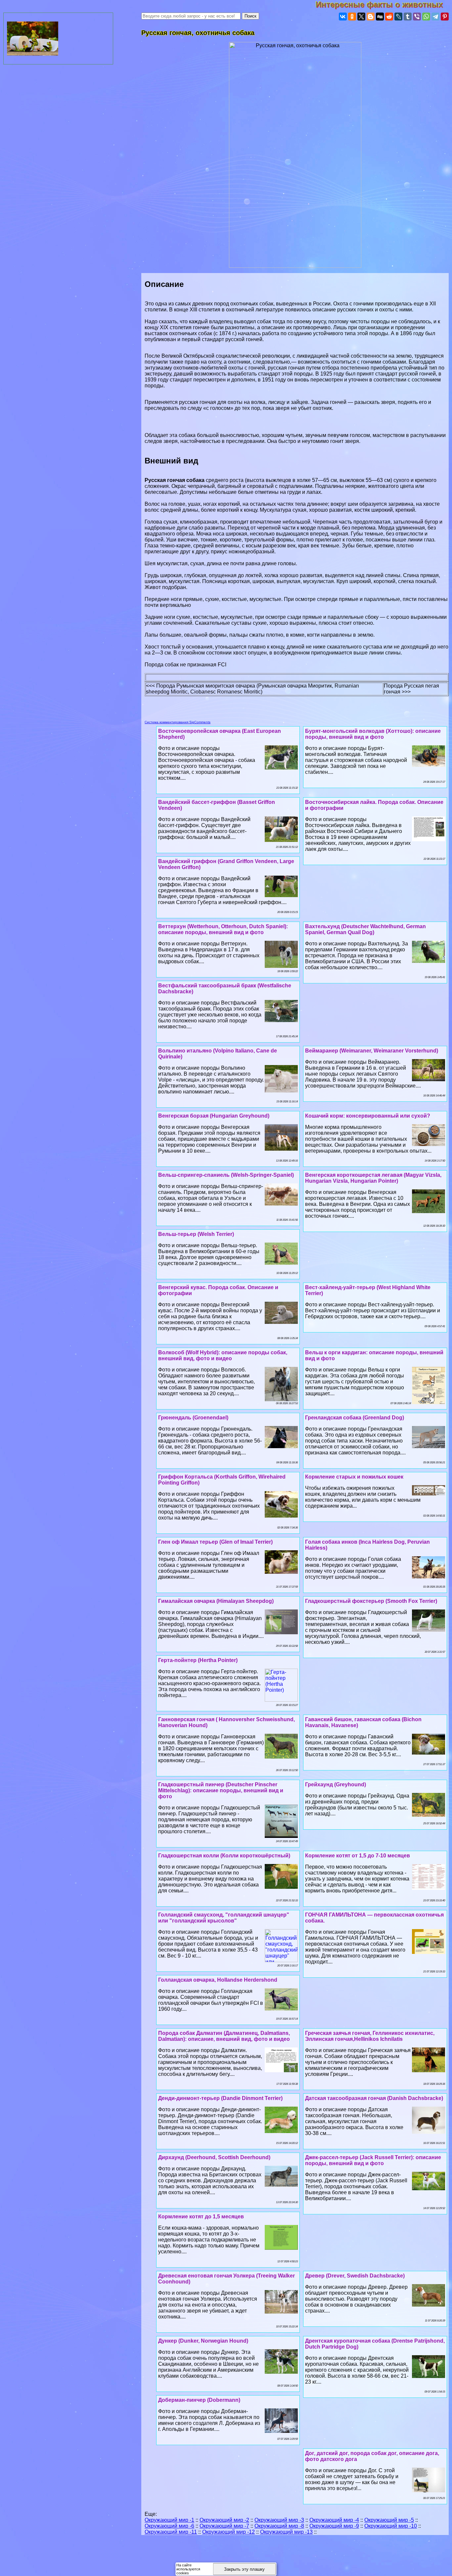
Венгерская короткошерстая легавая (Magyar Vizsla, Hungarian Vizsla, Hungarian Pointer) (373, 1178)
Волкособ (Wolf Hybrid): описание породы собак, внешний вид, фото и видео (223, 1355)
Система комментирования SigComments (178, 722)
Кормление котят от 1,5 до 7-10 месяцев (358, 1856)
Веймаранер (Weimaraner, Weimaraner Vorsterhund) (372, 1051)
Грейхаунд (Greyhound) (336, 1784)
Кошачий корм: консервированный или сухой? (368, 1116)
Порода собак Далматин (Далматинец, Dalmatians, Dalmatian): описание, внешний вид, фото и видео (224, 2036)
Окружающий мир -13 (286, 2532)
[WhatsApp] (426, 17)
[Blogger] (371, 17)
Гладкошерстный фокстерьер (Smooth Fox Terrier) (371, 1601)
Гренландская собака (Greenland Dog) (355, 1418)
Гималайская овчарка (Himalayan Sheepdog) (216, 1601)
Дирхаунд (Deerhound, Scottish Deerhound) (214, 2157)
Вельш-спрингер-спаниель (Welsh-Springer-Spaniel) (226, 1175)
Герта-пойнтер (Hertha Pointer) (198, 1660)
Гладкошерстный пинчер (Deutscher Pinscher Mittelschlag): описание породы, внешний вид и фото (221, 1790)
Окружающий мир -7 (224, 2526)
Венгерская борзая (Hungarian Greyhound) (214, 1116)
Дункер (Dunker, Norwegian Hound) (203, 2341)
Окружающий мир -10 (391, 2526)
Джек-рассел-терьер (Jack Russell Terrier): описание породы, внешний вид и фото (373, 2160)
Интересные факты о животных (384, 4)
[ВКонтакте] (343, 17)
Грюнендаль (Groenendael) (193, 1418)
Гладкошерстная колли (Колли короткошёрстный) (224, 1856)
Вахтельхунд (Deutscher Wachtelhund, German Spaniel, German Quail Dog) (365, 929)
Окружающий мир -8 (279, 2526)
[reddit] (389, 17)
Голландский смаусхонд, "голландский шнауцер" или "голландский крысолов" (224, 1918)
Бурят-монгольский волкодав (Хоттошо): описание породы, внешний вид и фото (373, 734)
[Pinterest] (445, 17)
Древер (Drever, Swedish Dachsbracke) (355, 2276)
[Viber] (417, 17)
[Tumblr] (408, 17)
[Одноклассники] (352, 17)
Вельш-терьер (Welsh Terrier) (196, 1234)
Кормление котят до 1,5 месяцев (201, 2217)
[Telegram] (435, 17)
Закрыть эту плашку (244, 2569)
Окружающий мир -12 (228, 2532)
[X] (361, 17)
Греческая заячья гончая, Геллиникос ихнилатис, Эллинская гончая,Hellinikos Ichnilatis (370, 2036)
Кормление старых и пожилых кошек (354, 1477)
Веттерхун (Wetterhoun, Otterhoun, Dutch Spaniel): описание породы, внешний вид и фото (223, 929)
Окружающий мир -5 (389, 2520)
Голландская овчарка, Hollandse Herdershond (218, 1980)
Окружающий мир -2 (224, 2520)
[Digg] (380, 17)
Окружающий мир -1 (169, 2520)
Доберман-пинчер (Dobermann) (199, 2400)
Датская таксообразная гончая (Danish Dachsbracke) (374, 2098)
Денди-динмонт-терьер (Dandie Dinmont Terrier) (220, 2098)
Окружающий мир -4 (334, 2520)
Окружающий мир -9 (334, 2526)
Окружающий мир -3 (279, 2520)
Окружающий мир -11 (171, 2532)
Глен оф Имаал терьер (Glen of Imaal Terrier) (215, 1542)
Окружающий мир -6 (169, 2526)
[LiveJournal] (398, 17)
